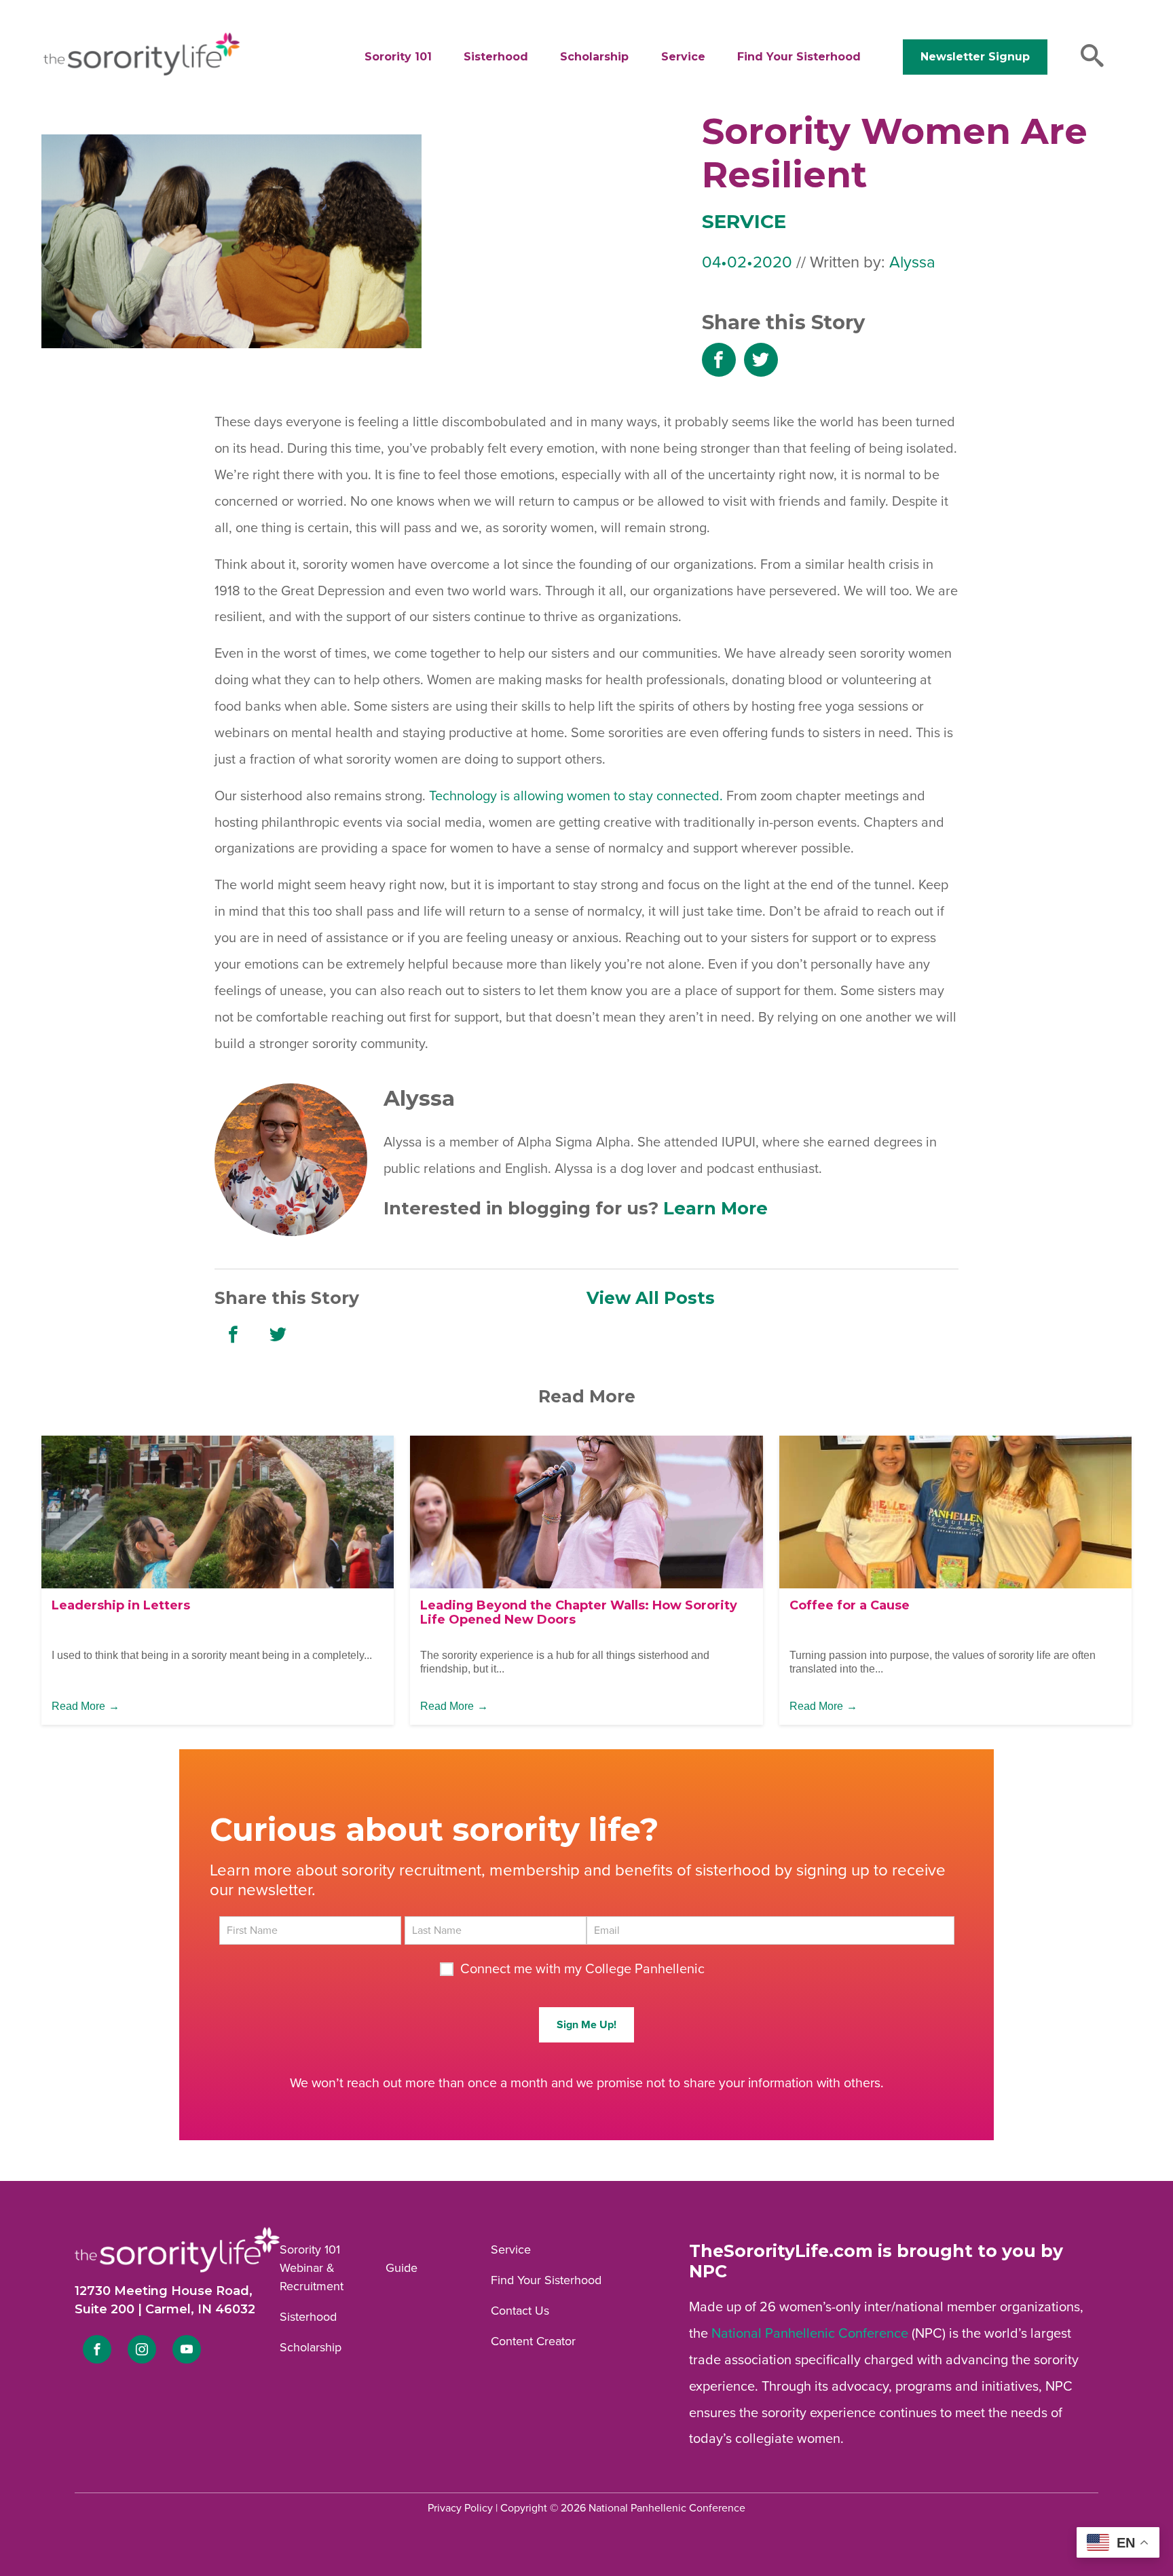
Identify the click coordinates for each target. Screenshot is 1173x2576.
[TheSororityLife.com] (142, 73)
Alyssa (912, 262)
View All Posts (651, 1298)
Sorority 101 (398, 57)
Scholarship (594, 57)
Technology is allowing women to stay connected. (576, 796)
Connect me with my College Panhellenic (582, 1969)
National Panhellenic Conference (810, 2334)
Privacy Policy (460, 2508)
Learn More (715, 1208)
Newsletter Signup (975, 57)
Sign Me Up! (586, 2025)
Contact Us (520, 2311)
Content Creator (533, 2341)
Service (683, 57)
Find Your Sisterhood (799, 57)
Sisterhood (496, 57)
